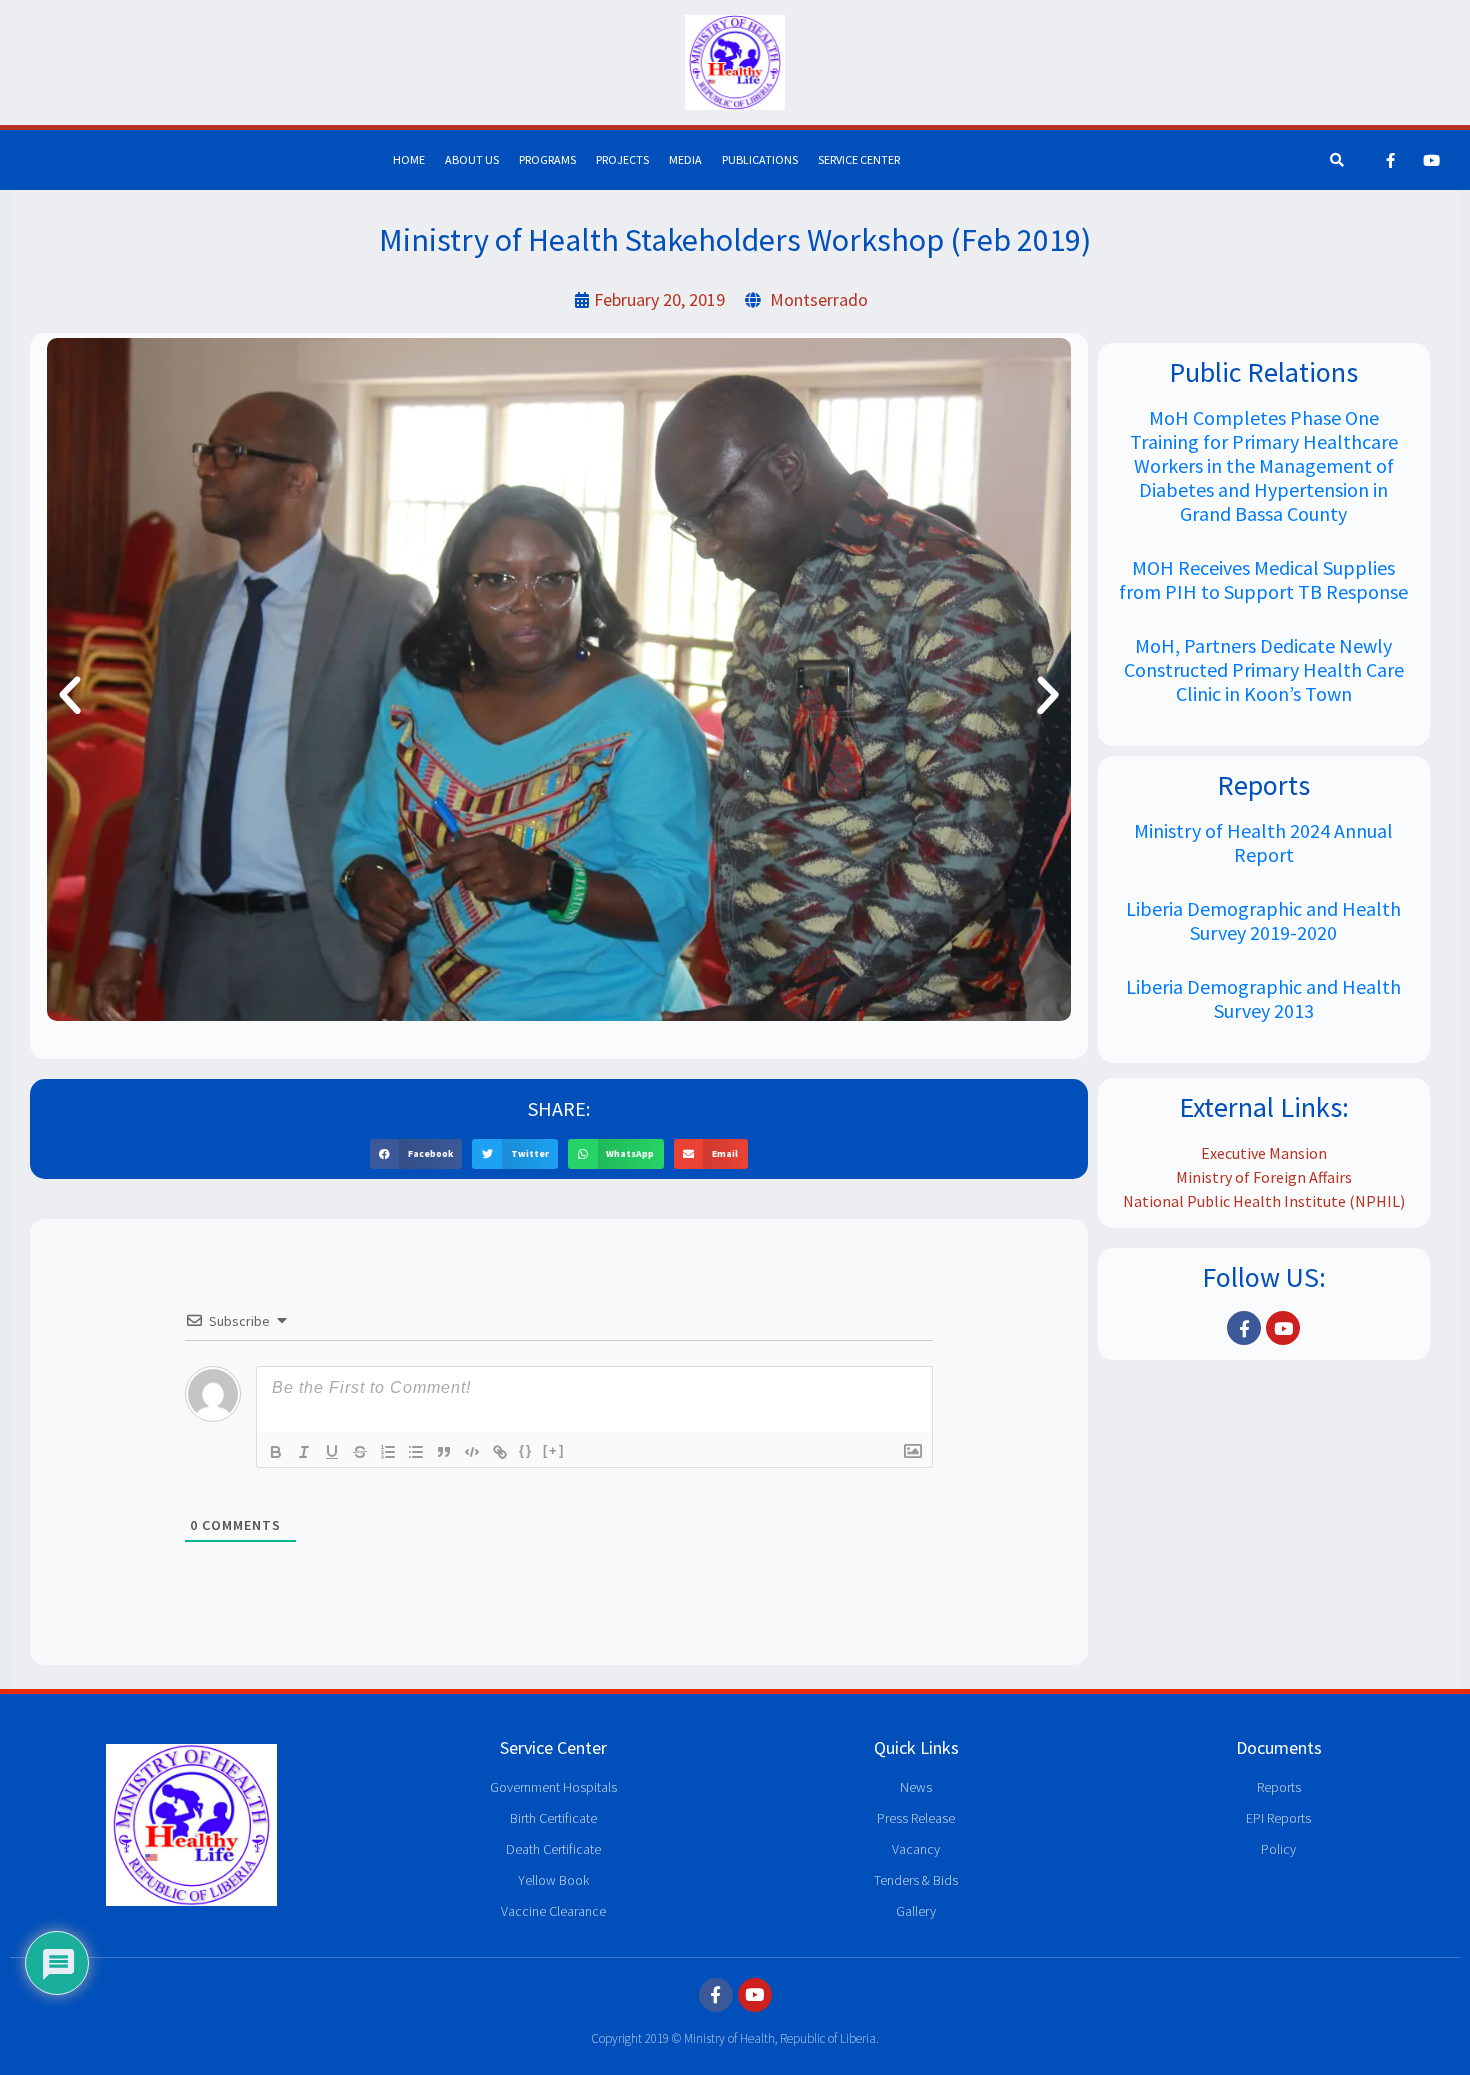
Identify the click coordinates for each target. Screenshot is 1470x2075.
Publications (760, 159)
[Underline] (332, 1452)
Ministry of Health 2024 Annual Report (1263, 842)
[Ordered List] (388, 1452)
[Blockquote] (444, 1452)
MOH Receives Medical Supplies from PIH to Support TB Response (1263, 579)
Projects (622, 159)
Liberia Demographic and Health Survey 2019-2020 (1263, 920)
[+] (554, 1450)
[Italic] (304, 1452)
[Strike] (360, 1452)
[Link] (500, 1452)
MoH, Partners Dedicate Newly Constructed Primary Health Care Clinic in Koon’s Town (1264, 669)
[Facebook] (1391, 160)
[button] (70, 696)
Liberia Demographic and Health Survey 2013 (1263, 998)
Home (409, 159)
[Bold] (276, 1452)
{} (526, 1450)
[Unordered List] (416, 1452)
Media (685, 159)
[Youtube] (1432, 160)
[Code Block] (472, 1452)
